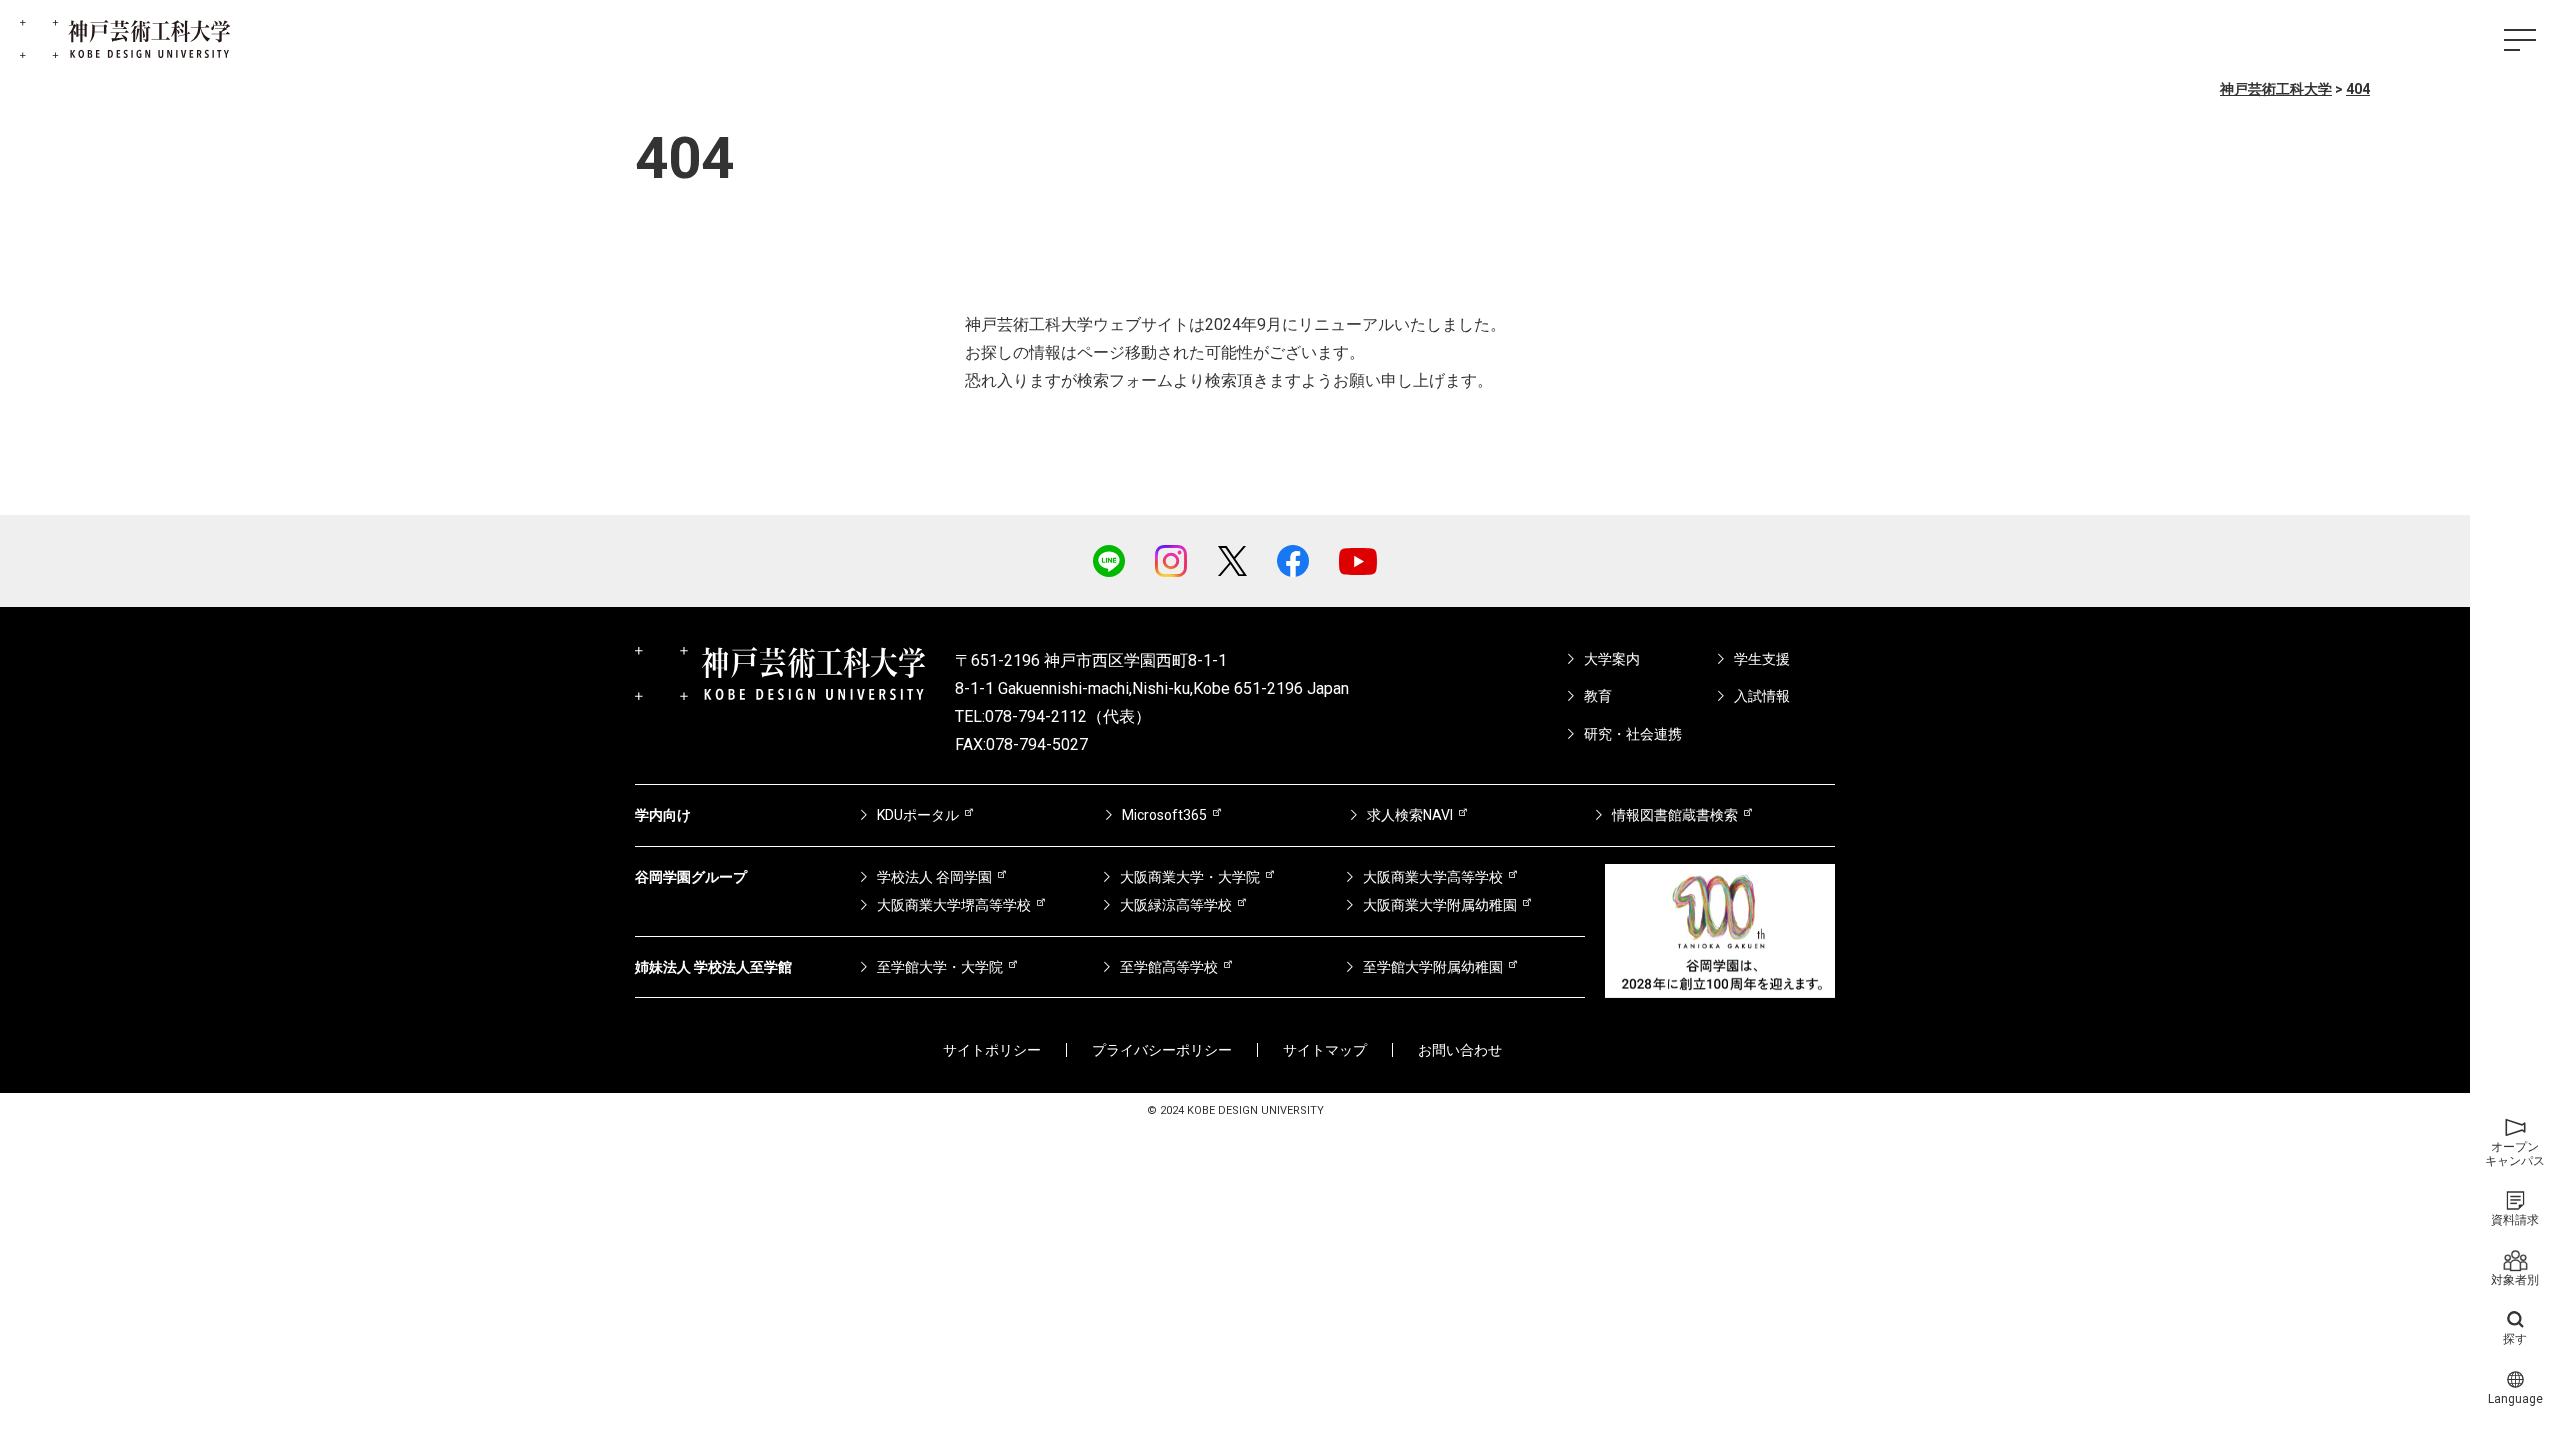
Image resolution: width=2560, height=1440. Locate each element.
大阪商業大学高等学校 (1433, 877)
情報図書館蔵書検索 (1675, 815)
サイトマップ (1325, 1050)
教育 (1598, 696)
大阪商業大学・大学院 (1190, 877)
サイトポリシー (992, 1050)
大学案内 (1612, 659)
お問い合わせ (1460, 1050)
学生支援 (1762, 659)
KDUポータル (918, 815)
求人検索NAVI (1410, 815)
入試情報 (1762, 696)
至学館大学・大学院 (940, 967)
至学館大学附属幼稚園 (1433, 967)
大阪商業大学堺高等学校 (954, 905)
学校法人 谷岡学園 (934, 877)
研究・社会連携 (1633, 734)
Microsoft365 (1164, 815)
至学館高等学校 (1169, 967)
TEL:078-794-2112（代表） (1053, 716)
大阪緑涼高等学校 (1176, 905)
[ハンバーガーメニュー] (2520, 40)
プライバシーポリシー (1162, 1050)
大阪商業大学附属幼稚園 (1440, 905)
